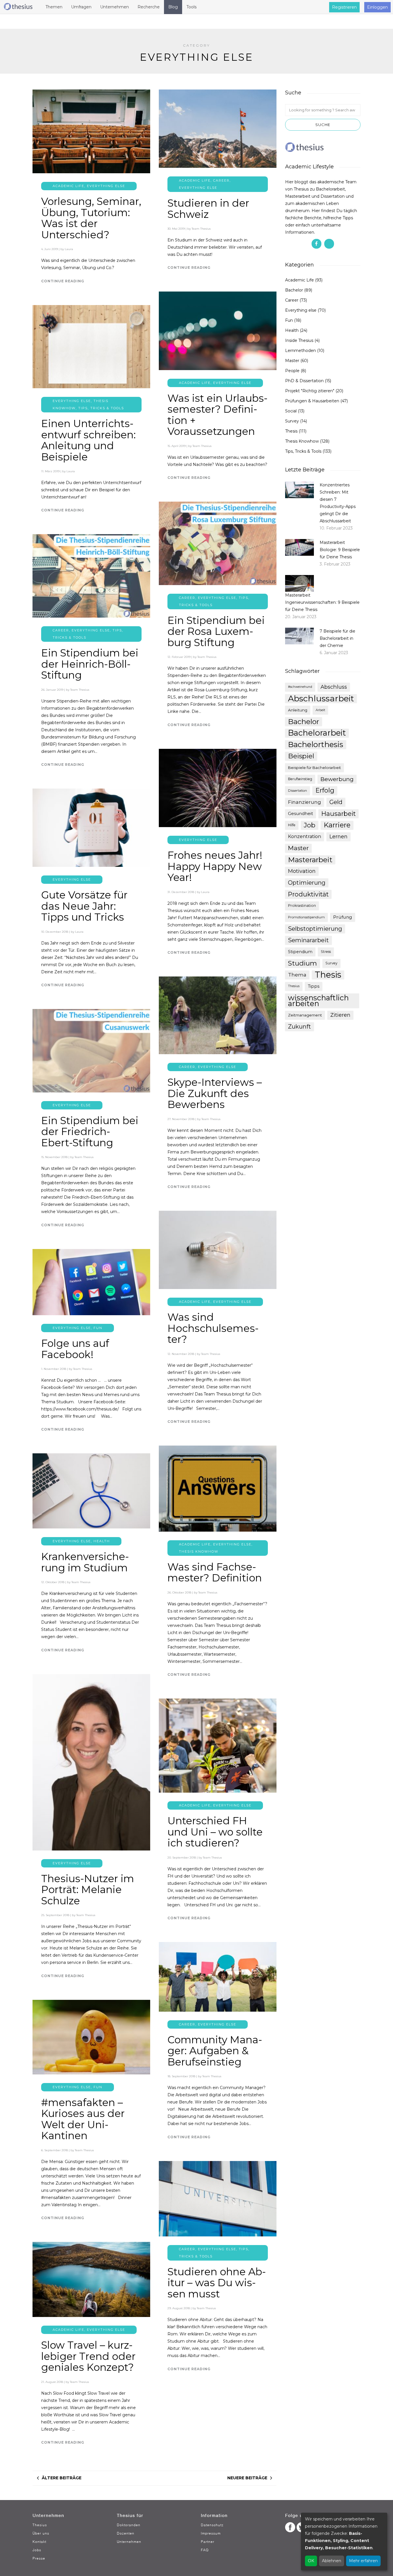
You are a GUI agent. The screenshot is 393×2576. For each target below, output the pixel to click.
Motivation (302, 871)
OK (311, 2561)
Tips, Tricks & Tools (101, 408)
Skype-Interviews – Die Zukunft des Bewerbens (215, 1093)
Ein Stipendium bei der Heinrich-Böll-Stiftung (90, 664)
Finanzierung (305, 802)
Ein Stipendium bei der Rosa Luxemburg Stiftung (216, 631)
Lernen (338, 837)
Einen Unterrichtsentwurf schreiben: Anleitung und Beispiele (88, 440)
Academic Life (68, 186)
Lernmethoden (301, 351)
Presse (39, 2558)
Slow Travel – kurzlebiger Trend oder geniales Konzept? (88, 2356)
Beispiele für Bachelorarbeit (314, 768)
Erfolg (325, 790)
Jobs (37, 2550)
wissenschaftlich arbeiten (318, 1001)
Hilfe (292, 825)
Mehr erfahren (363, 2561)
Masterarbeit (310, 860)
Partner (208, 2542)
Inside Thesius (299, 340)
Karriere (337, 825)
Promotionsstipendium (306, 917)
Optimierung (307, 883)
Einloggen (377, 7)
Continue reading (63, 281)
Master (292, 361)
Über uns (41, 2533)
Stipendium (300, 952)
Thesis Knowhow (199, 1551)
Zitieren (340, 1015)
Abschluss (334, 687)
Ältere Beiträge (62, 2478)
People (292, 371)
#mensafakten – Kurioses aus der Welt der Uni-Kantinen (83, 2119)
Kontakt (39, 2542)
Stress (326, 952)
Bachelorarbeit (317, 733)
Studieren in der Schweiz (208, 209)
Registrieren (344, 7)
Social (291, 411)
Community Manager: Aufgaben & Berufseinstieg (215, 2051)
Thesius (294, 986)
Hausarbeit (338, 814)
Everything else (106, 186)
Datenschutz (212, 2525)
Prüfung (343, 917)
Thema (297, 975)
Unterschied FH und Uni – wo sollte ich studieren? (215, 1832)
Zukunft (299, 1027)
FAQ (205, 2550)
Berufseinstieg (300, 779)
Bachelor (294, 290)
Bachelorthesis (316, 745)
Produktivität (308, 894)
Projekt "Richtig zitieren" (310, 391)
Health (102, 1541)
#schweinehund (300, 687)
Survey (292, 421)
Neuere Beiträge (247, 2478)
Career (221, 180)
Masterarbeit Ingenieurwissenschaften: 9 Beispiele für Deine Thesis (322, 602)
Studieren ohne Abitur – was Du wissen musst (217, 2283)
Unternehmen (129, 2542)
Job (310, 825)
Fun (98, 1328)
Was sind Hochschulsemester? (213, 1328)
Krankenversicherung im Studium (85, 1562)
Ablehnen (332, 2561)
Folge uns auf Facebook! (75, 1349)
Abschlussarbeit (321, 698)
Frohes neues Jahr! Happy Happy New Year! (215, 866)
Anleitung (298, 710)
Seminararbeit (308, 940)
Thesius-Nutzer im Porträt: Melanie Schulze (88, 1890)
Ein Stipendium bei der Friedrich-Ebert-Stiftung (90, 1132)
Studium (303, 963)
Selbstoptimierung (315, 929)
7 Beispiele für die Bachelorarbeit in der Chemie (337, 638)
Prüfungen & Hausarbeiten (312, 401)
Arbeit (320, 710)
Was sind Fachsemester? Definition (215, 1572)
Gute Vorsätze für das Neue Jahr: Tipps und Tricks (84, 906)
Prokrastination (302, 906)
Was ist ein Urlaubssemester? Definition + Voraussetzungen (218, 415)
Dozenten (126, 2533)
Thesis (291, 431)
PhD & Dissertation (304, 381)
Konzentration (305, 836)
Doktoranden (129, 2525)
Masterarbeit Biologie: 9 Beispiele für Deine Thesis (340, 550)
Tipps (314, 986)
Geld (336, 802)
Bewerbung (337, 779)
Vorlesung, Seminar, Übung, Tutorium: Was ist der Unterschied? (91, 218)
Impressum (211, 2533)
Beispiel (301, 756)
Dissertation (297, 791)
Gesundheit (301, 814)
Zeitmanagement (305, 1015)
